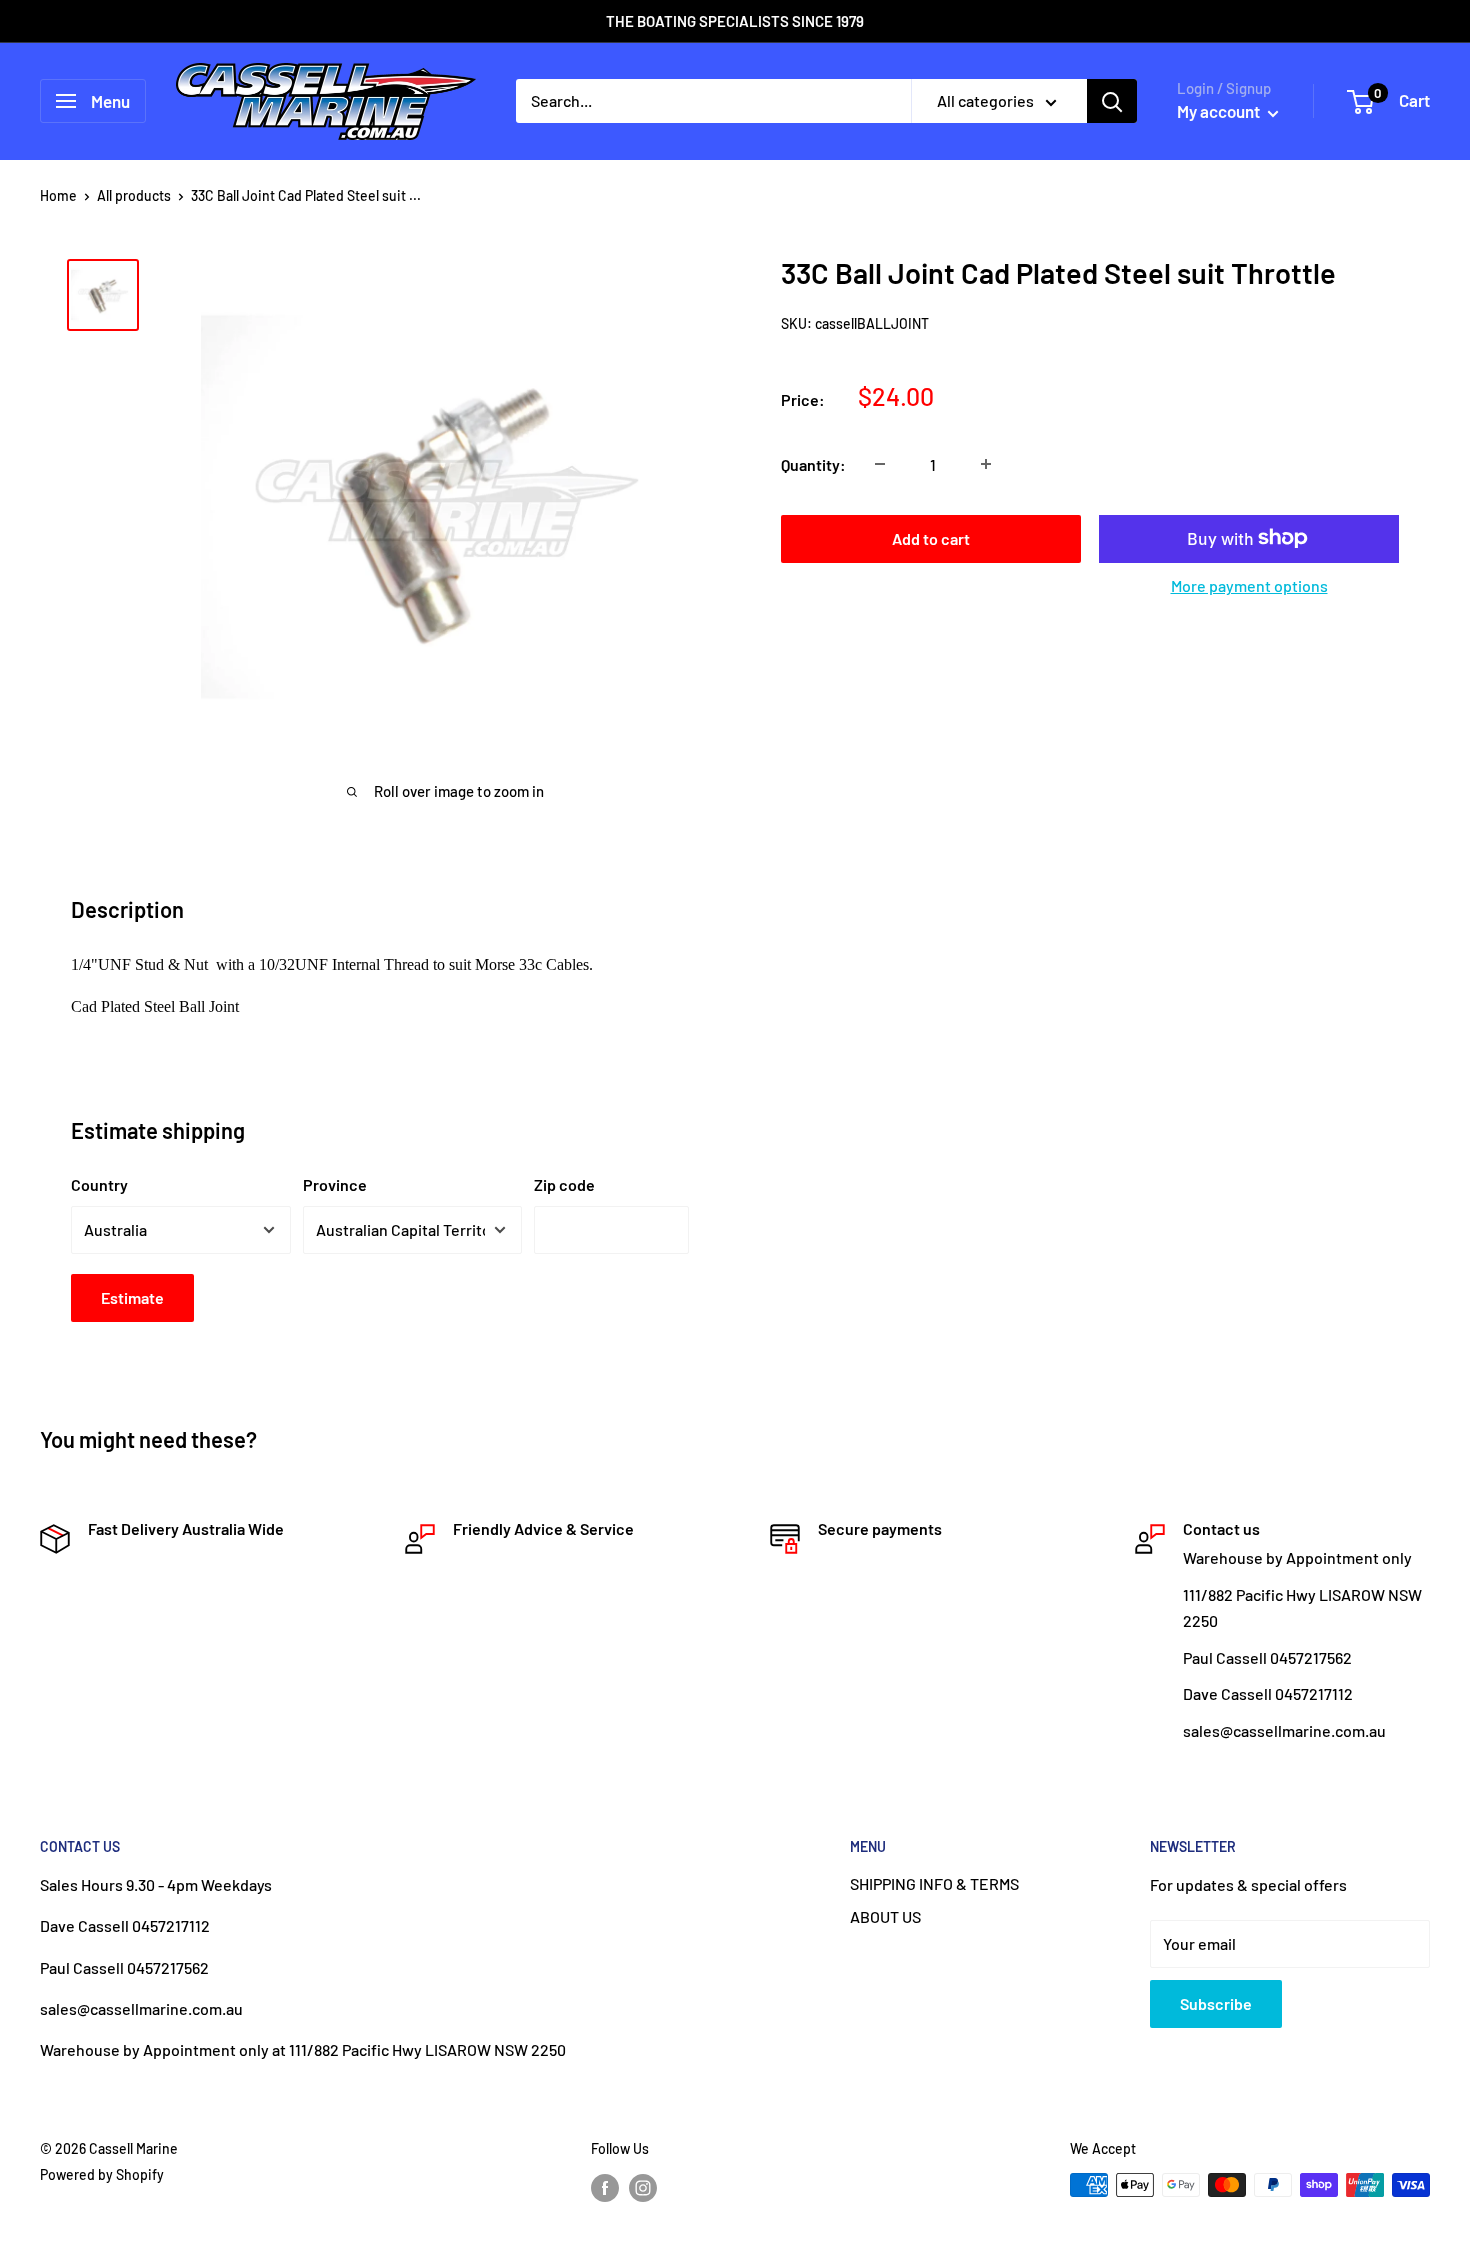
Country (99, 1184)
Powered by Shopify (102, 2174)
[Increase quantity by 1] (986, 464)
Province (335, 1184)
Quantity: (813, 463)
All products (134, 195)
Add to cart (931, 537)
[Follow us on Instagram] (643, 2187)
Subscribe (1216, 2003)
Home (58, 195)
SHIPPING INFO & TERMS (934, 1883)
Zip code (564, 1184)
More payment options (1249, 584)
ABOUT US (885, 1916)
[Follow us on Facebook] (605, 2187)
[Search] (1112, 101)
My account (1220, 111)
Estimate (132, 1297)
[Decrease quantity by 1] (880, 464)
